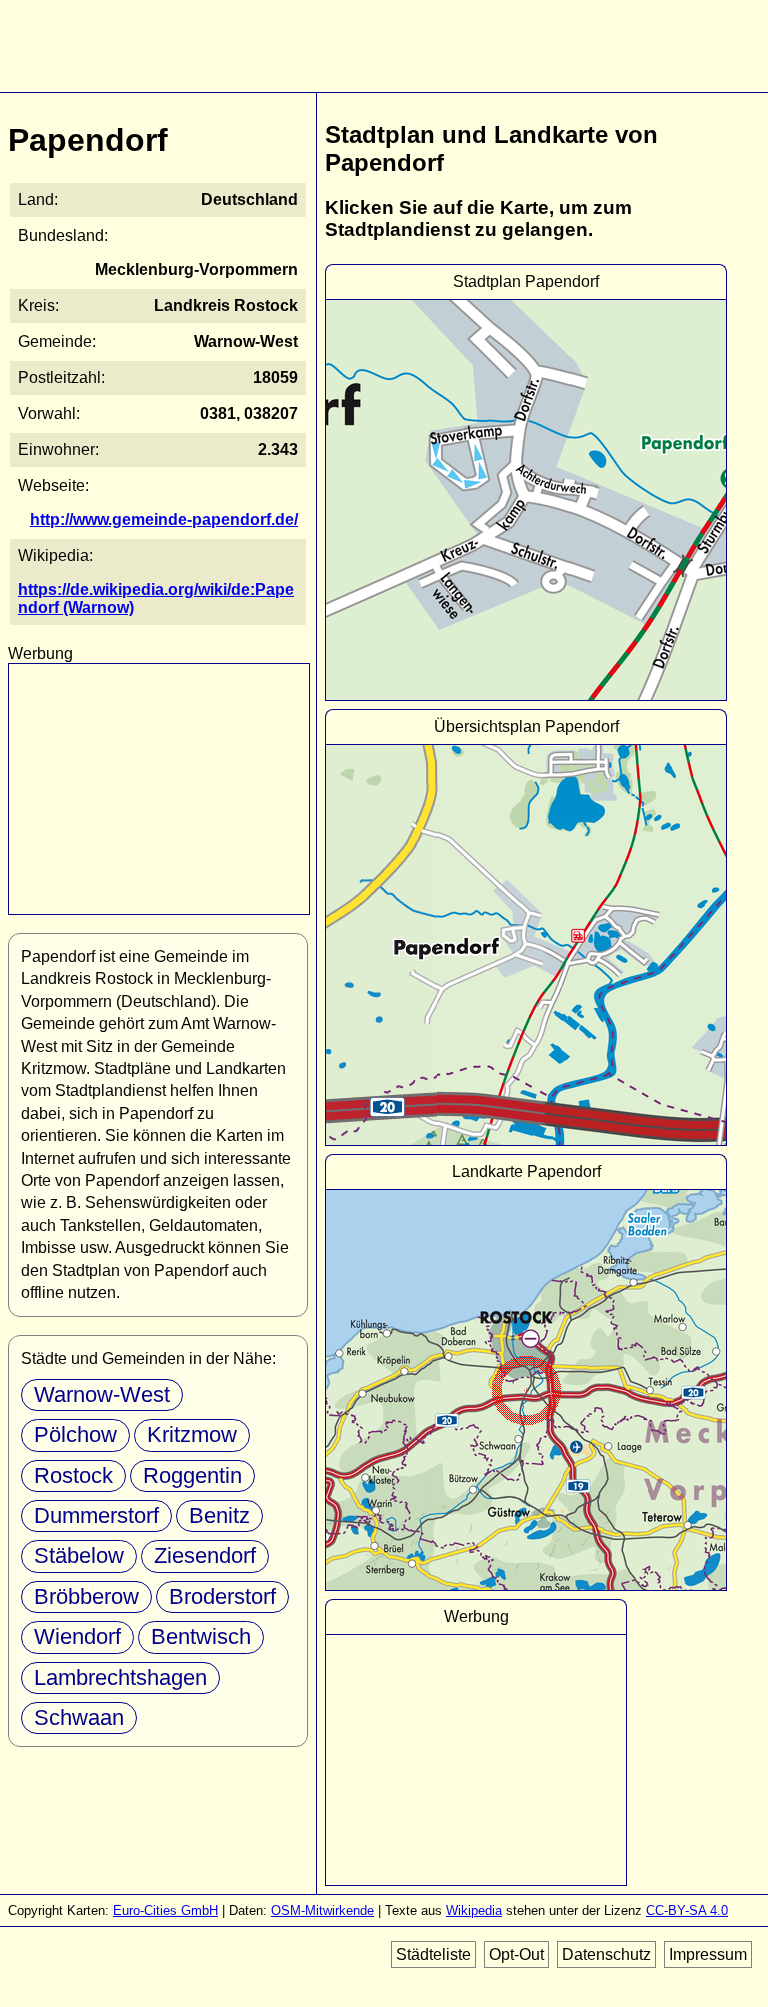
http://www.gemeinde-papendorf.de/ (164, 519)
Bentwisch (201, 1636)
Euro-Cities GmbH (165, 1910)
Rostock (73, 1475)
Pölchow (75, 1434)
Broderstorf (222, 1596)
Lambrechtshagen (120, 1677)
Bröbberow (86, 1596)
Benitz (219, 1515)
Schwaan (79, 1717)
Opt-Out (516, 1954)
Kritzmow (192, 1434)
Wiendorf (77, 1636)
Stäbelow (79, 1555)
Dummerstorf (96, 1515)
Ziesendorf (205, 1555)
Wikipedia (474, 1910)
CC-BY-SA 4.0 (687, 1910)
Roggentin (192, 1475)
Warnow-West (102, 1394)
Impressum (708, 1954)
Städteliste (433, 1954)
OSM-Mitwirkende (322, 1910)
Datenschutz (606, 1954)
